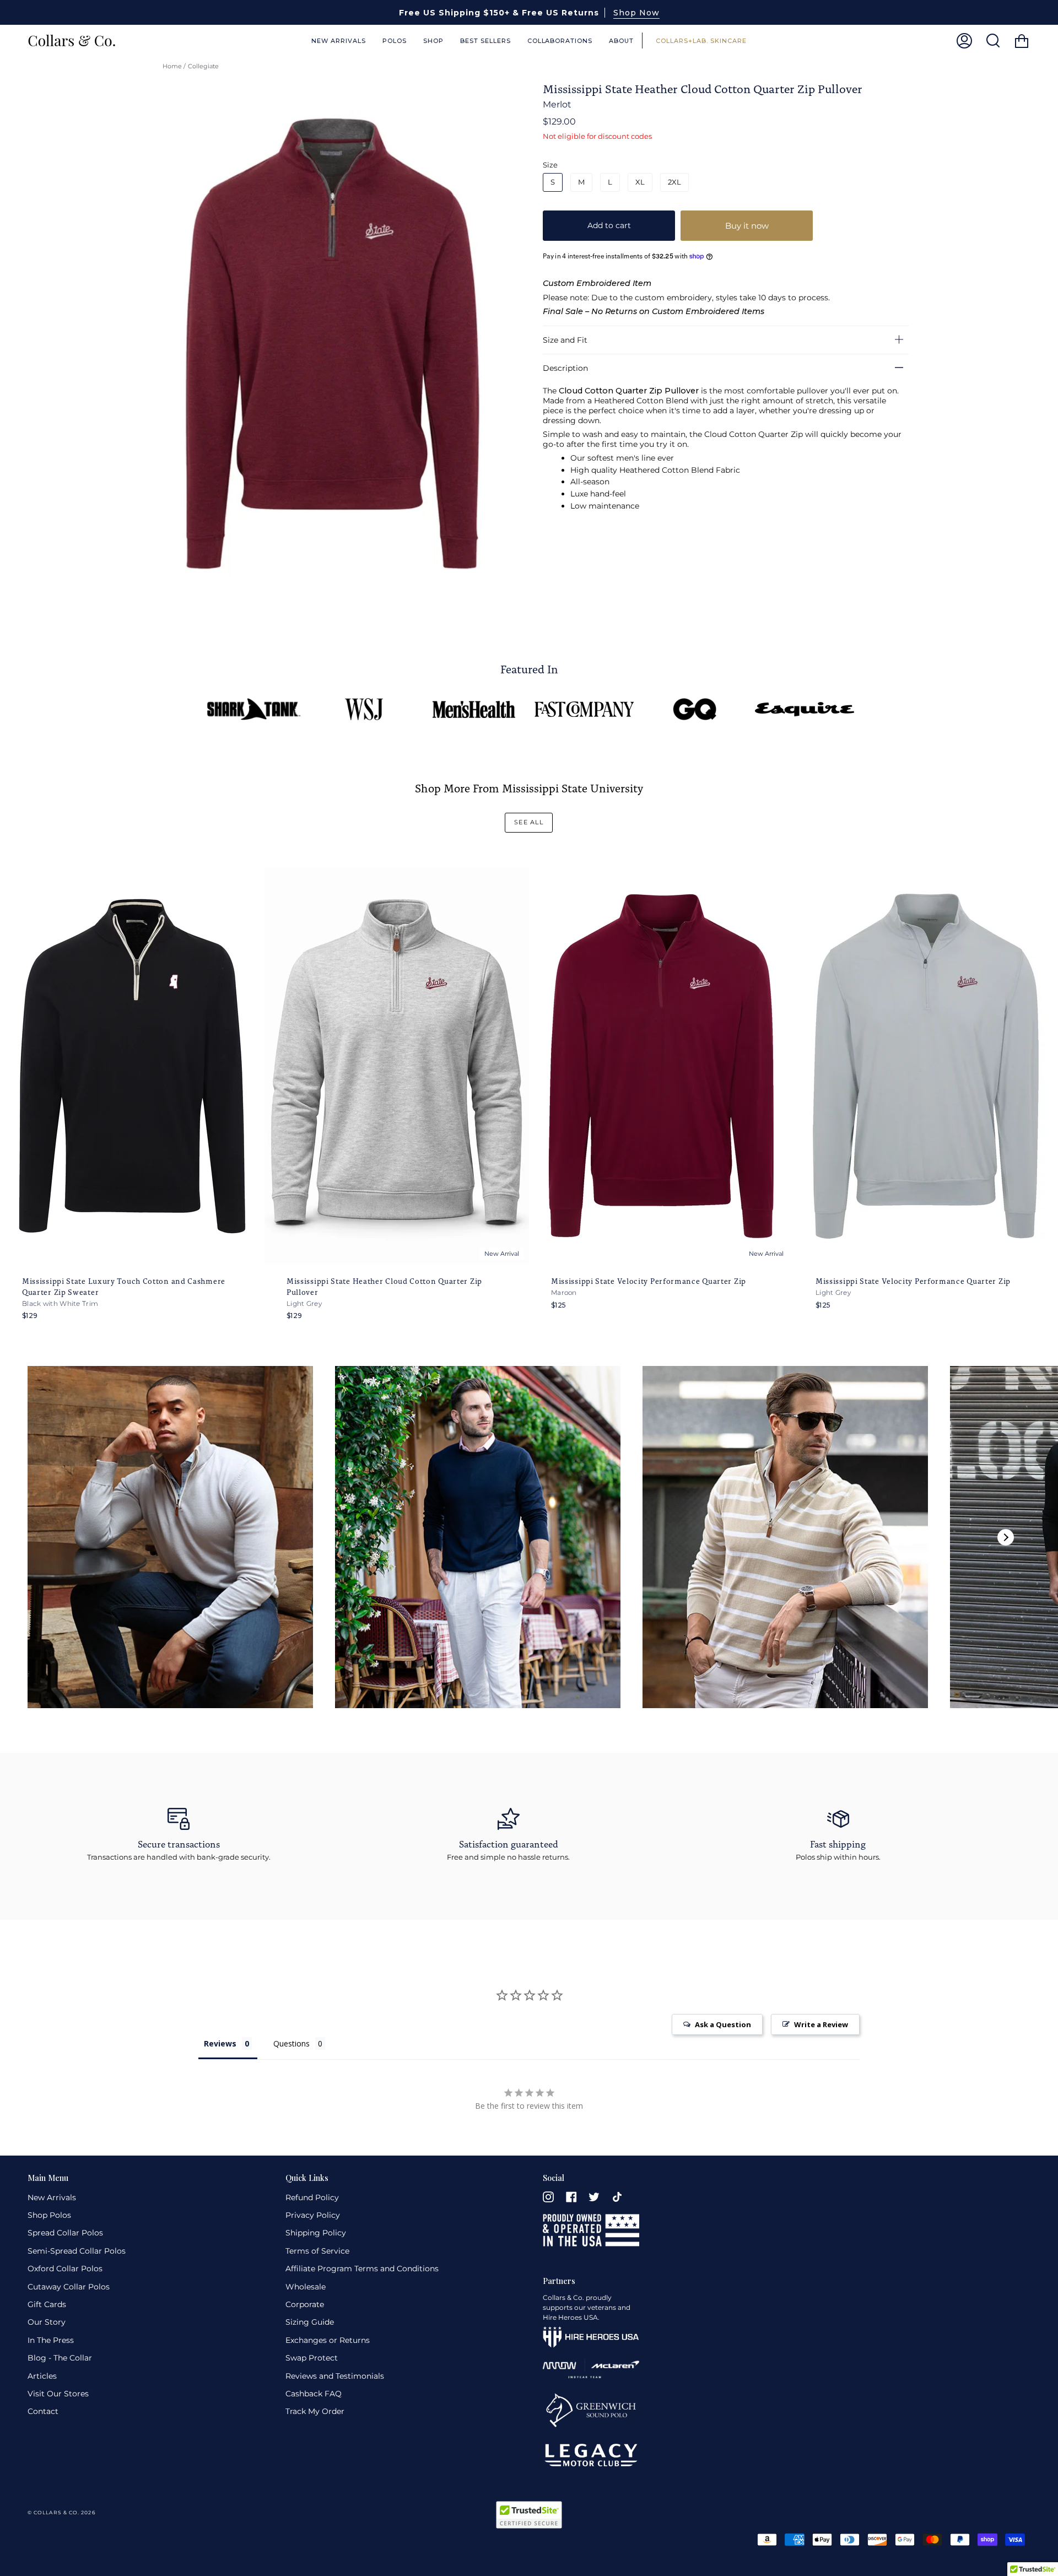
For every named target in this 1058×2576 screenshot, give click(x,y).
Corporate (305, 2304)
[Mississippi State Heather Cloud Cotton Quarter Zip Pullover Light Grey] (397, 1066)
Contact (43, 2411)
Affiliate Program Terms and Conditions (362, 2269)
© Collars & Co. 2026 (61, 2512)
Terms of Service (317, 2251)
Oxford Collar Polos (65, 2269)
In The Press (51, 2340)
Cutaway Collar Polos (69, 2287)
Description (565, 368)
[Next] (1006, 1537)
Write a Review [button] (821, 2024)
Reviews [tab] (220, 2043)
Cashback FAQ (314, 2394)
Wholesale (306, 2287)
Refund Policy (312, 2197)
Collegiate (203, 66)
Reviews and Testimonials (335, 2376)
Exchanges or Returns (328, 2340)
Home (172, 66)
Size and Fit (565, 339)
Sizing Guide (310, 2322)
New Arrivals (52, 2197)
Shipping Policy (316, 2233)
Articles (42, 2376)
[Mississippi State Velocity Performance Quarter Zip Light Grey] (926, 1066)
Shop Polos (49, 2215)
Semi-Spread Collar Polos (77, 2251)
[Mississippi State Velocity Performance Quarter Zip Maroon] (661, 1066)
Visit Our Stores (58, 2394)
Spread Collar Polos (65, 2233)
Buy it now (747, 225)
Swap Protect (312, 2358)
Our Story (47, 2322)
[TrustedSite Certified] (529, 2515)
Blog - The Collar (60, 2358)
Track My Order (315, 2411)
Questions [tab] (292, 2043)
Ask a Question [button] (723, 2024)
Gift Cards (47, 2304)
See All (529, 822)
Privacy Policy (313, 2215)
